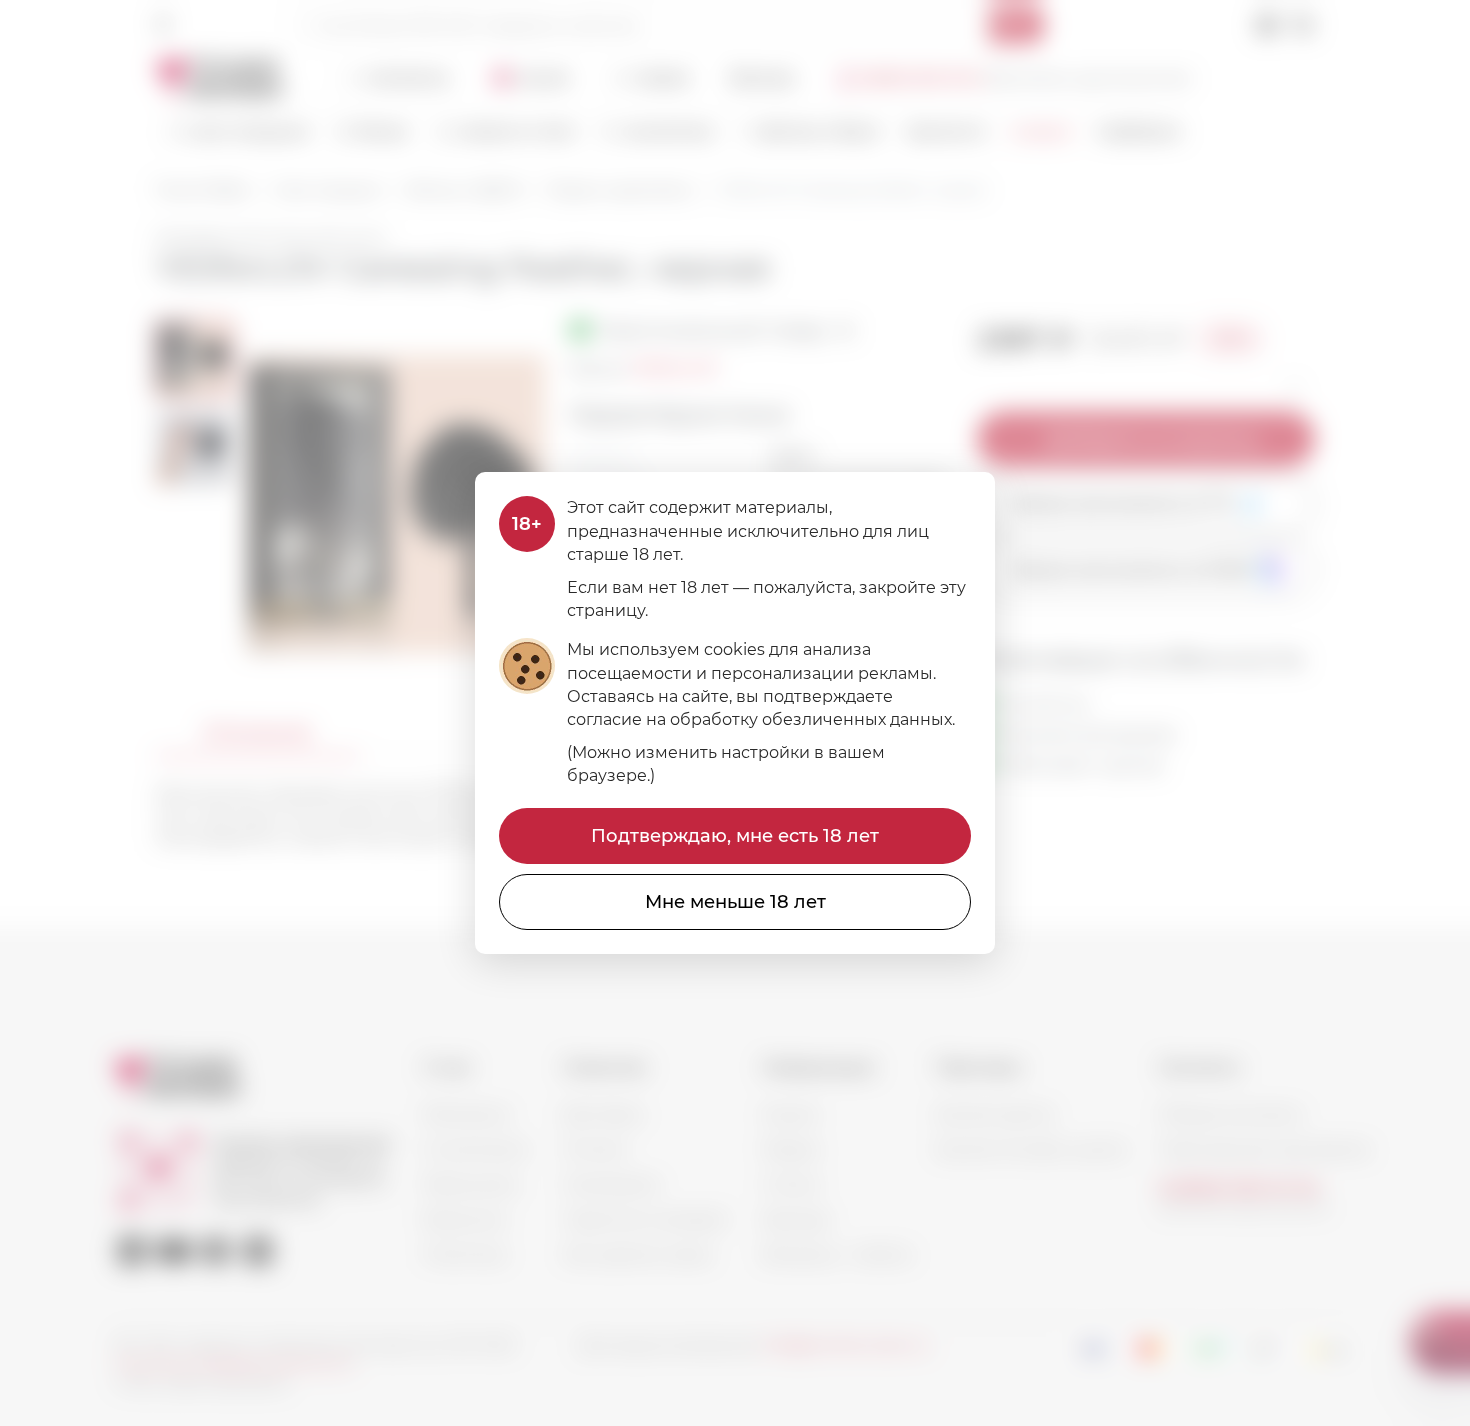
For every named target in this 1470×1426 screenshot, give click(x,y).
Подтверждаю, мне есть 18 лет (735, 836)
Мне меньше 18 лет (735, 902)
